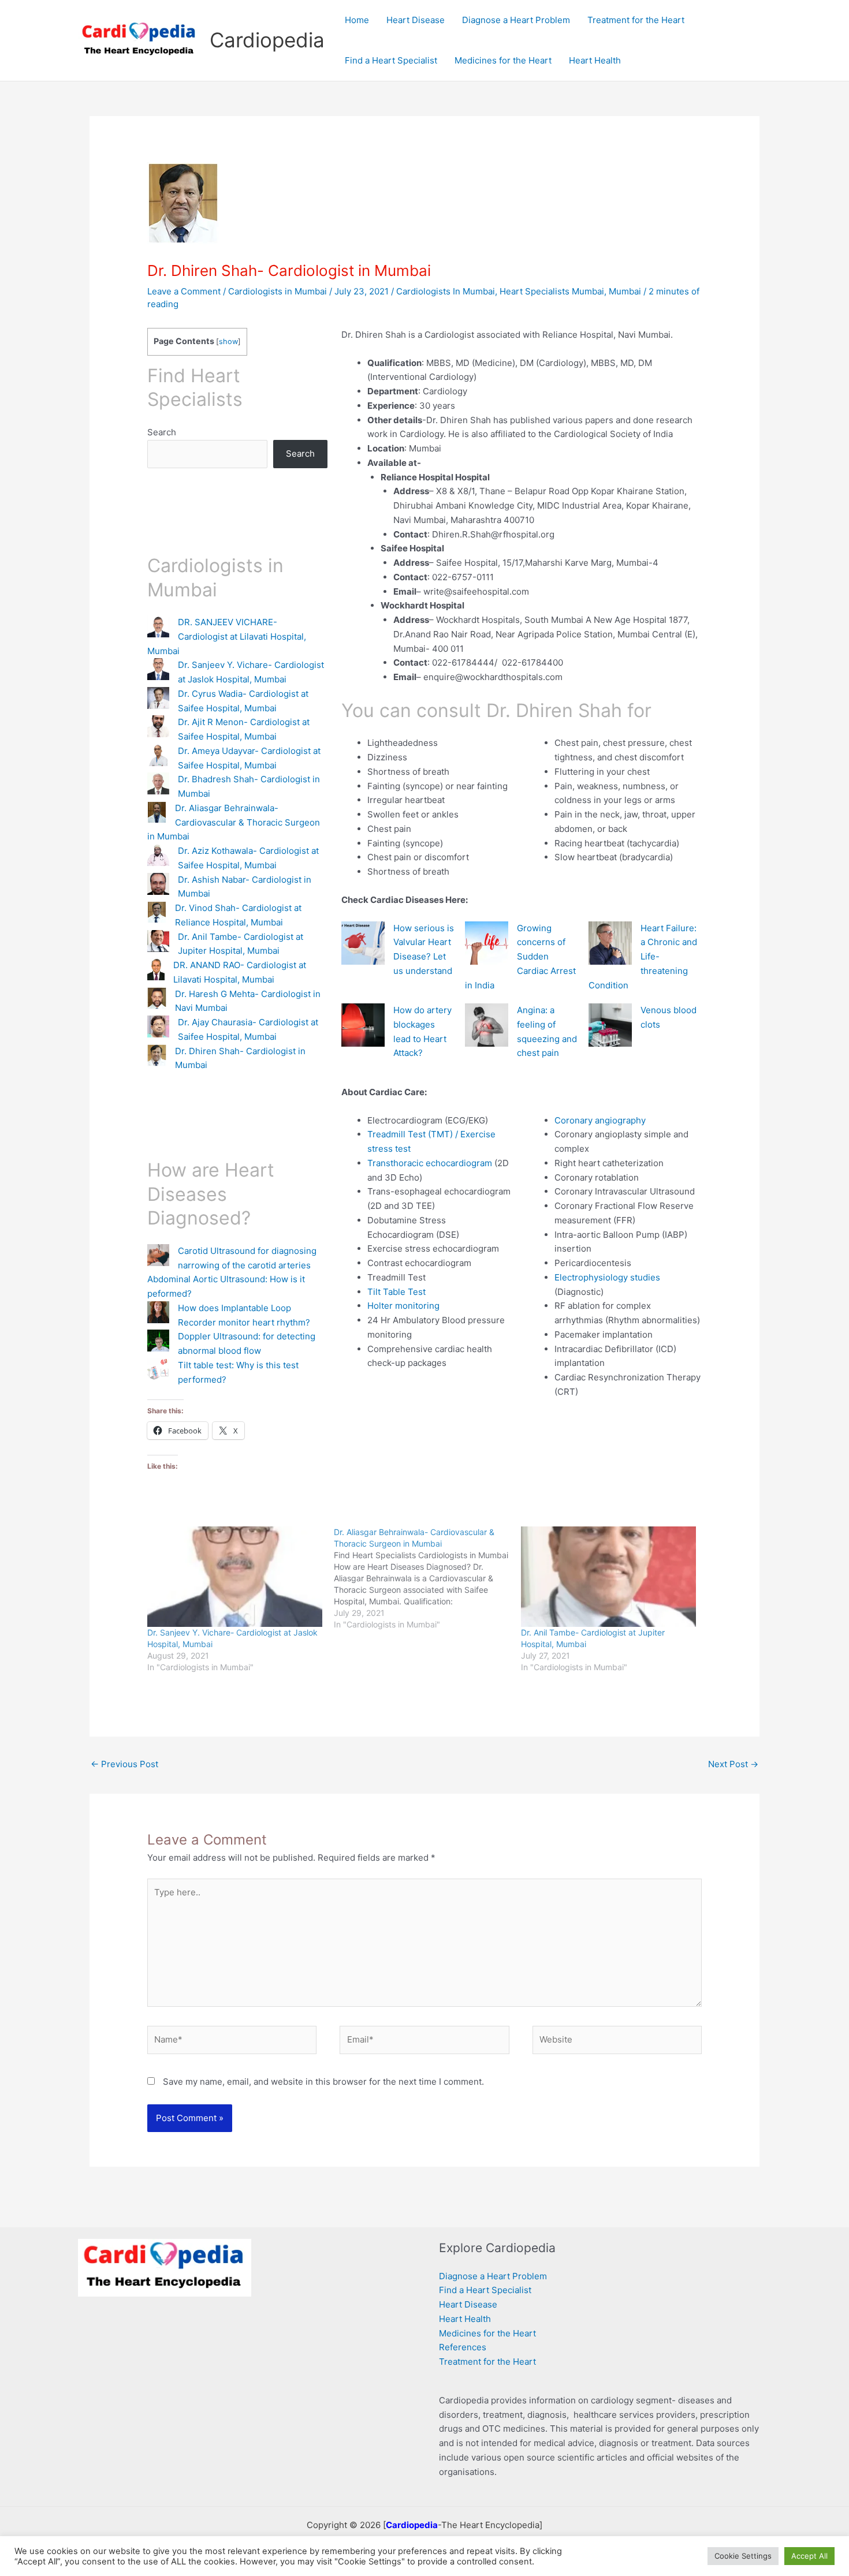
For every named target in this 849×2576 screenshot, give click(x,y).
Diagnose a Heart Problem (493, 2276)
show (228, 341)
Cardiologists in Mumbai (278, 291)
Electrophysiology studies (607, 1277)
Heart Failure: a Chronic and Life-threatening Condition (643, 957)
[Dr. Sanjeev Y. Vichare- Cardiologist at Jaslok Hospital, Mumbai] (235, 1576)
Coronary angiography (600, 1120)
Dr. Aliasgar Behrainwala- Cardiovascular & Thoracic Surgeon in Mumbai (234, 822)
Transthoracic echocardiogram (430, 1163)
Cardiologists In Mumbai (446, 291)
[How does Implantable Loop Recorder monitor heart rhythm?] (158, 1312)
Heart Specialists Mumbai (552, 291)
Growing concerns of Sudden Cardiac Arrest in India (520, 957)
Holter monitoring (403, 1306)
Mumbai (625, 291)
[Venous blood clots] (610, 1025)
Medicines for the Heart (487, 2333)
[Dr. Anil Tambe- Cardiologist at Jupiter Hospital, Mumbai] (608, 1576)
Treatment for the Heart (487, 2362)
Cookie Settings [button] (743, 2556)
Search (162, 432)
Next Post (733, 1764)
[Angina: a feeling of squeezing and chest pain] (487, 1025)
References (463, 2347)
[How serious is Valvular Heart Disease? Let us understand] (363, 943)
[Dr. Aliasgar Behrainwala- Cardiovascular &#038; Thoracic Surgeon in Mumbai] (427, 1578)
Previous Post (124, 1764)
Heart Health (465, 2319)
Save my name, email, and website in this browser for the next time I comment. (323, 2082)
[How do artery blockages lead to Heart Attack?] (363, 1025)
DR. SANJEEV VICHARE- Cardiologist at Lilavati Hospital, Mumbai (227, 636)
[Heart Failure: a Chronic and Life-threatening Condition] (610, 943)
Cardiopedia (267, 40)
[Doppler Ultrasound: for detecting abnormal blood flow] (158, 1341)
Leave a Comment (184, 291)
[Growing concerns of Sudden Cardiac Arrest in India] (487, 943)
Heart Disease (468, 2304)
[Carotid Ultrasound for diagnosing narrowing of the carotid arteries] (158, 1255)
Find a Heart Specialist (485, 2290)
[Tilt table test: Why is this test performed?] (158, 1369)
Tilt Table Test (396, 1292)
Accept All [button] (809, 2556)
